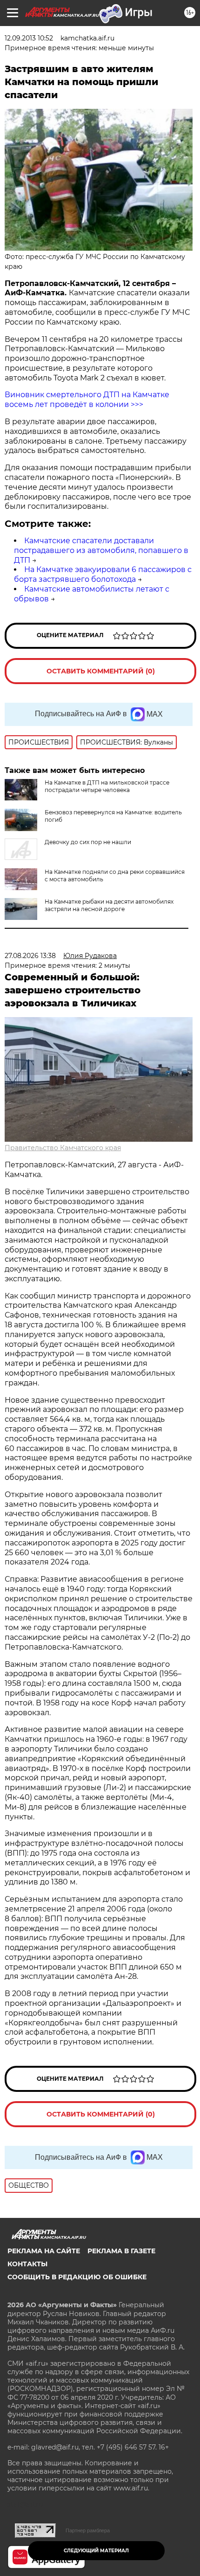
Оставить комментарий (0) (101, 671)
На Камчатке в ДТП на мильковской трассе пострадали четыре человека (107, 786)
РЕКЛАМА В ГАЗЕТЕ (121, 2251)
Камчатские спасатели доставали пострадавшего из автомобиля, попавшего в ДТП (101, 550)
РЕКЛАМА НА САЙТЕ (44, 2251)
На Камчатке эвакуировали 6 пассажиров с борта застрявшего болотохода (103, 574)
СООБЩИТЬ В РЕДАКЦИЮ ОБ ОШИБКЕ (77, 2277)
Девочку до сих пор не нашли (88, 842)
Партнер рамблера (88, 2530)
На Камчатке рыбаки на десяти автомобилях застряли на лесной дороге (109, 905)
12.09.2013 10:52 (29, 38)
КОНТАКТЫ (27, 2264)
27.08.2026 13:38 (30, 956)
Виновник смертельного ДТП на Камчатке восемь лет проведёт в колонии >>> (87, 399)
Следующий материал (96, 2551)
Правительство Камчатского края (63, 1148)
